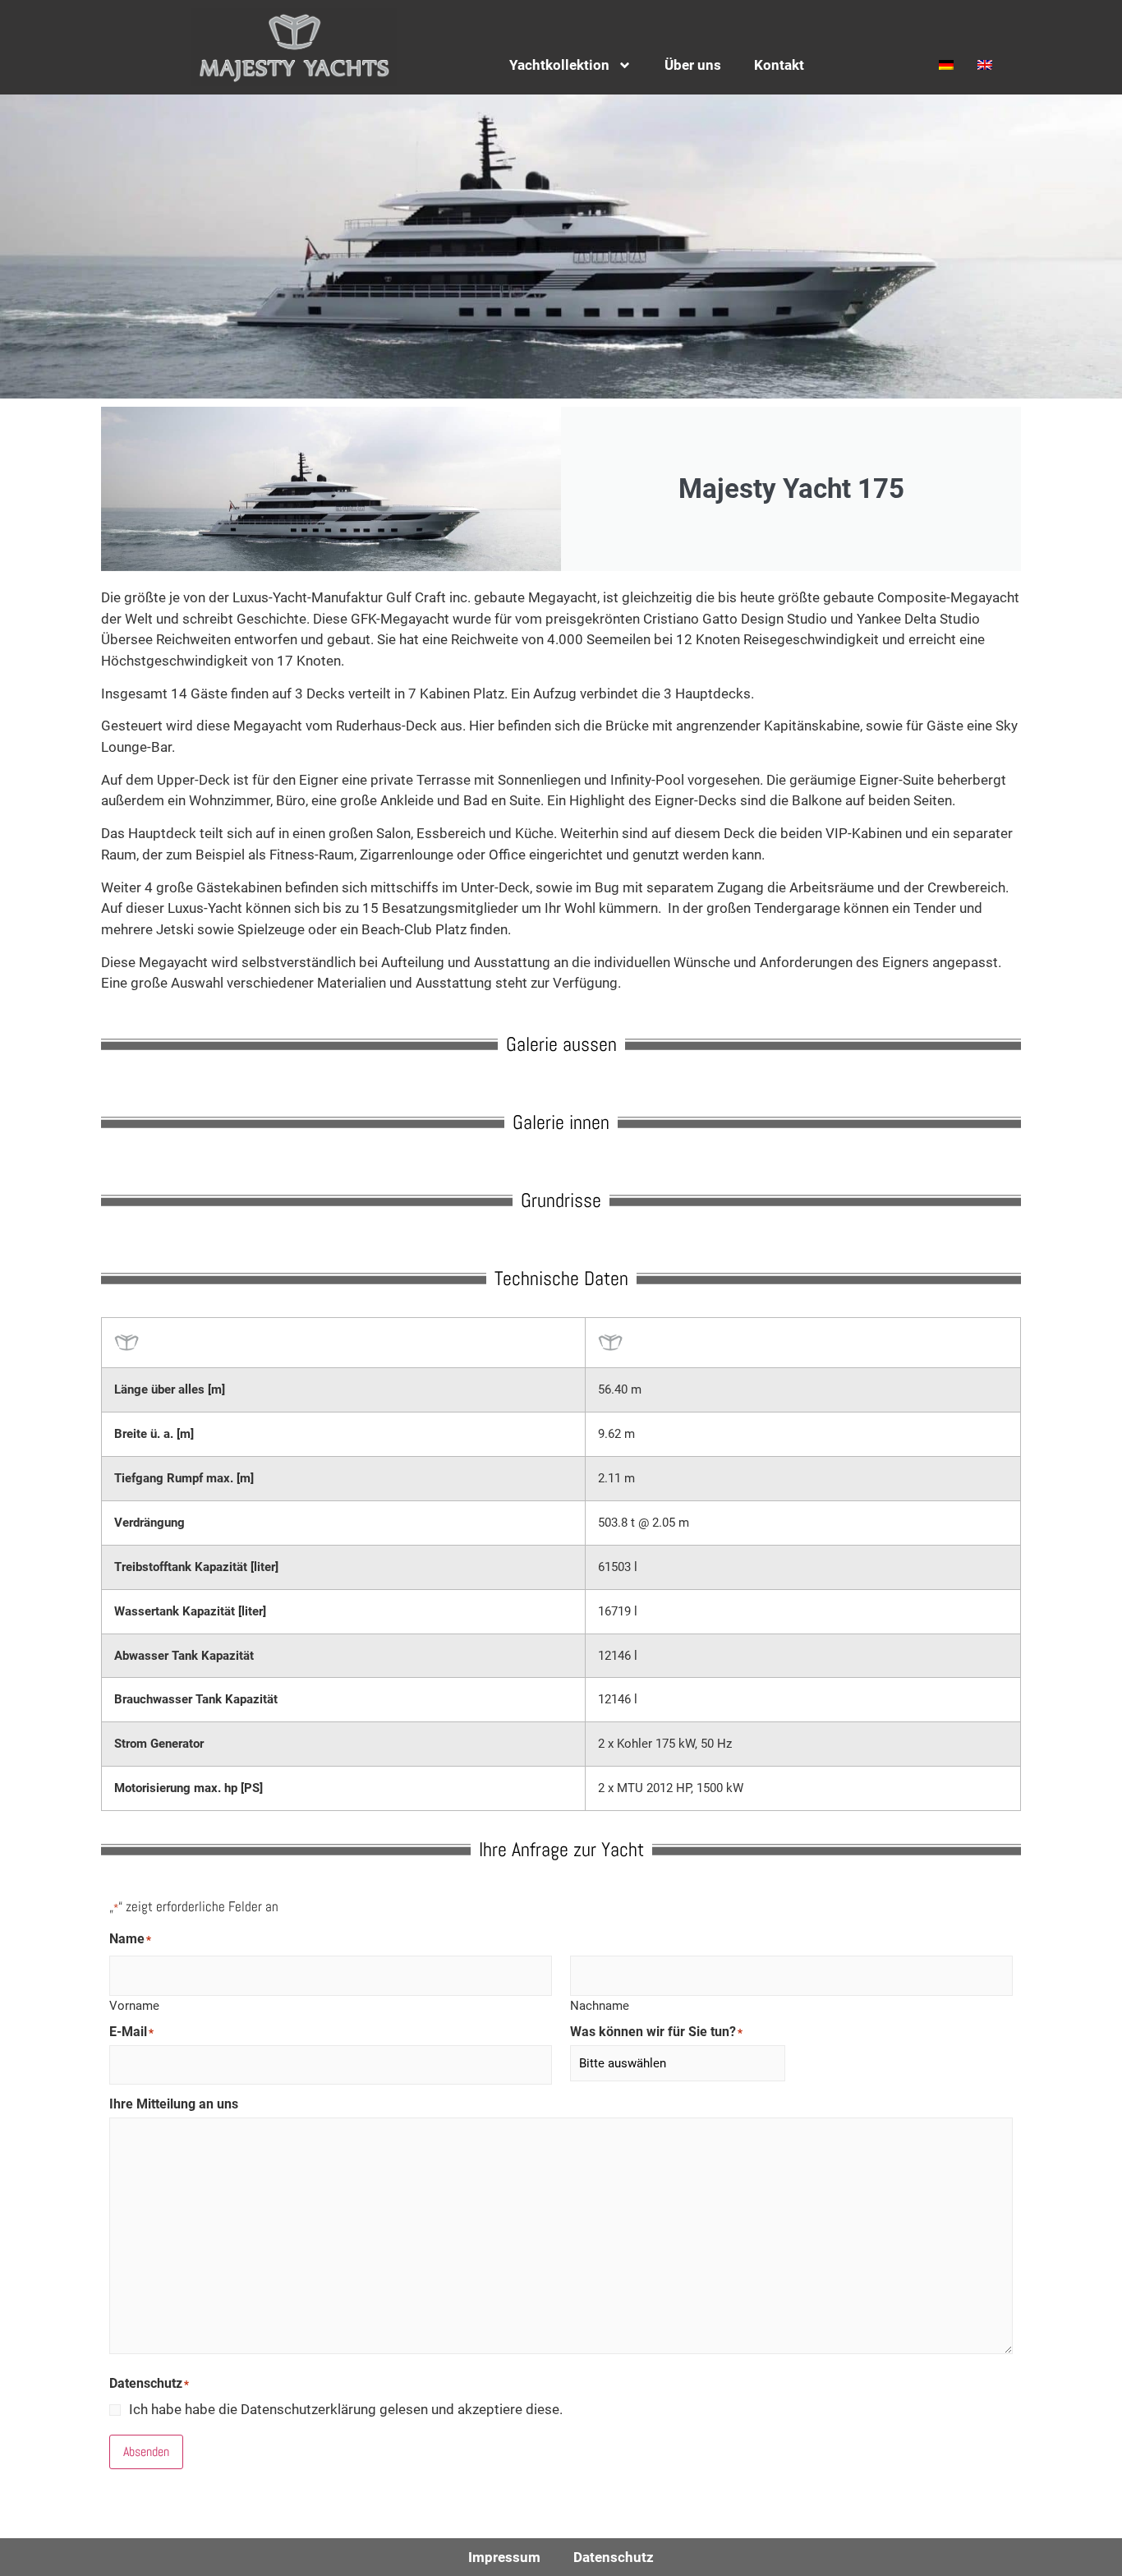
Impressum (504, 2557)
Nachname (600, 2005)
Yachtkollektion (559, 65)
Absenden (146, 2452)
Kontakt (779, 65)
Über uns (693, 65)
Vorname (134, 2005)
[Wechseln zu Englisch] (981, 64)
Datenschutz (614, 2557)
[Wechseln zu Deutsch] (943, 64)
